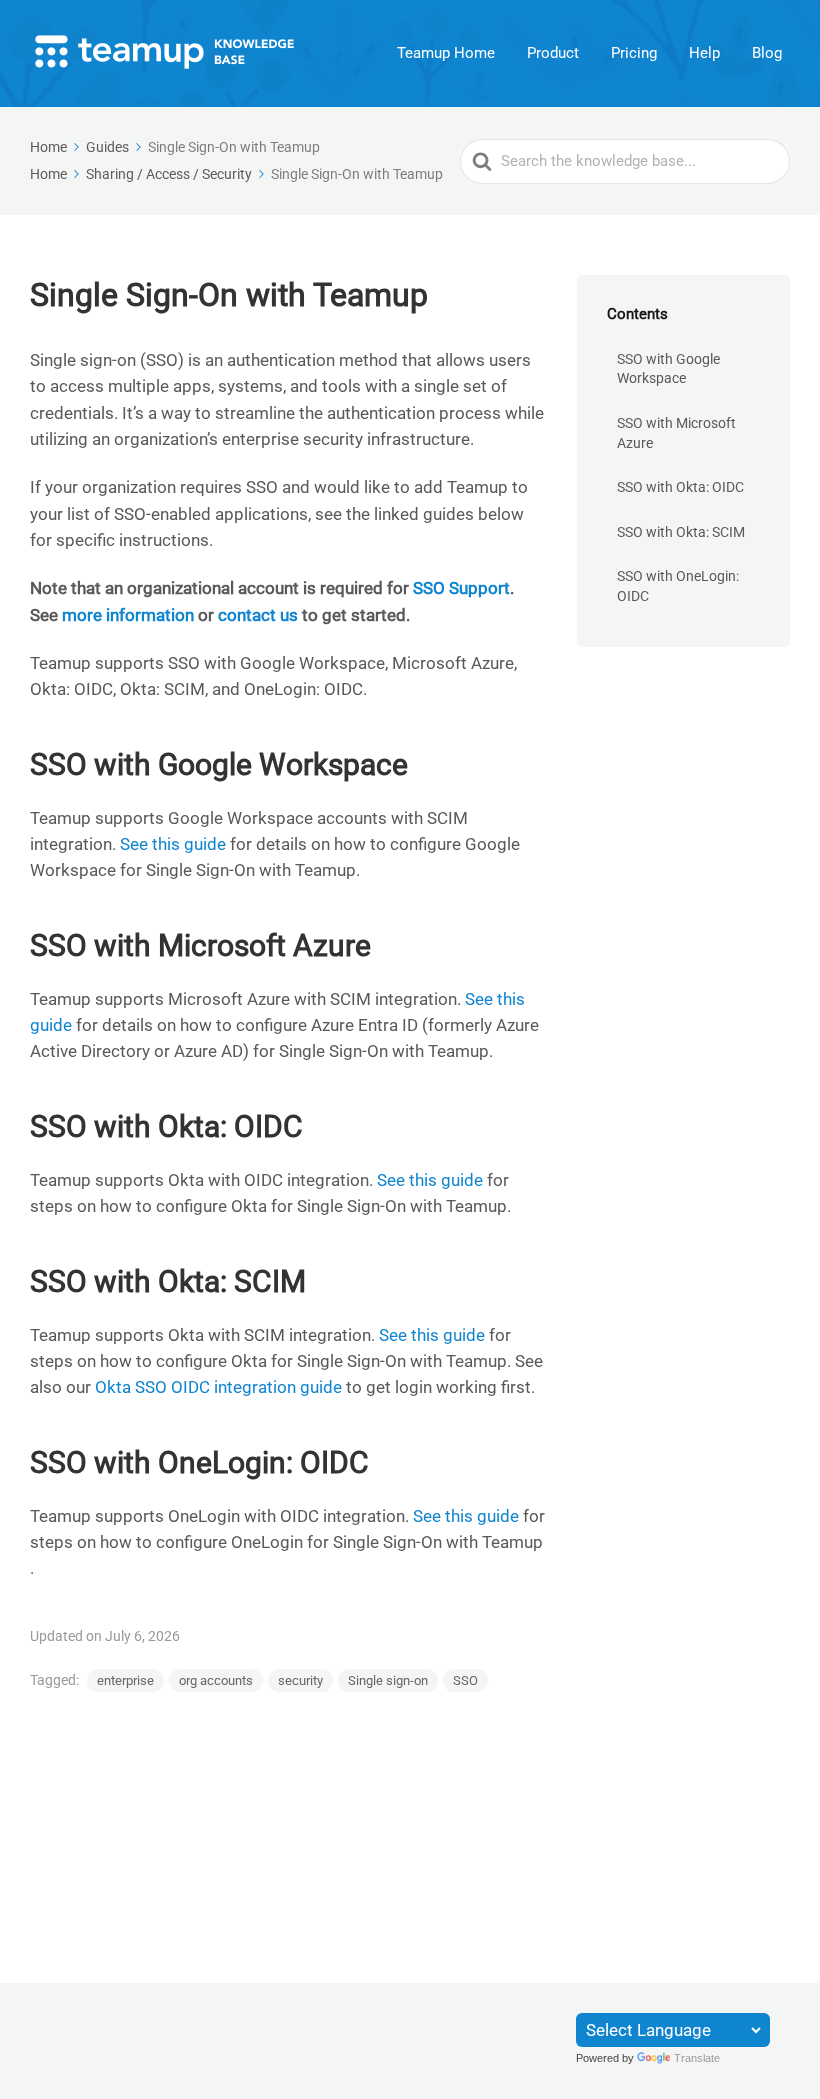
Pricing (634, 53)
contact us (258, 615)
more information (130, 615)
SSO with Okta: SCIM (681, 532)
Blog (767, 53)
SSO (465, 1680)
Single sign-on (388, 1680)
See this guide (173, 844)
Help (704, 53)
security (300, 1680)
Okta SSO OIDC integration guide (218, 1387)
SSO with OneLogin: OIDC (678, 586)
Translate (697, 2058)
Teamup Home (446, 53)
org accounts (216, 1680)
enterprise (125, 1680)
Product (553, 53)
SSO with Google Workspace (668, 369)
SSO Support (461, 588)
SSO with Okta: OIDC (680, 487)
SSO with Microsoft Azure (676, 433)
